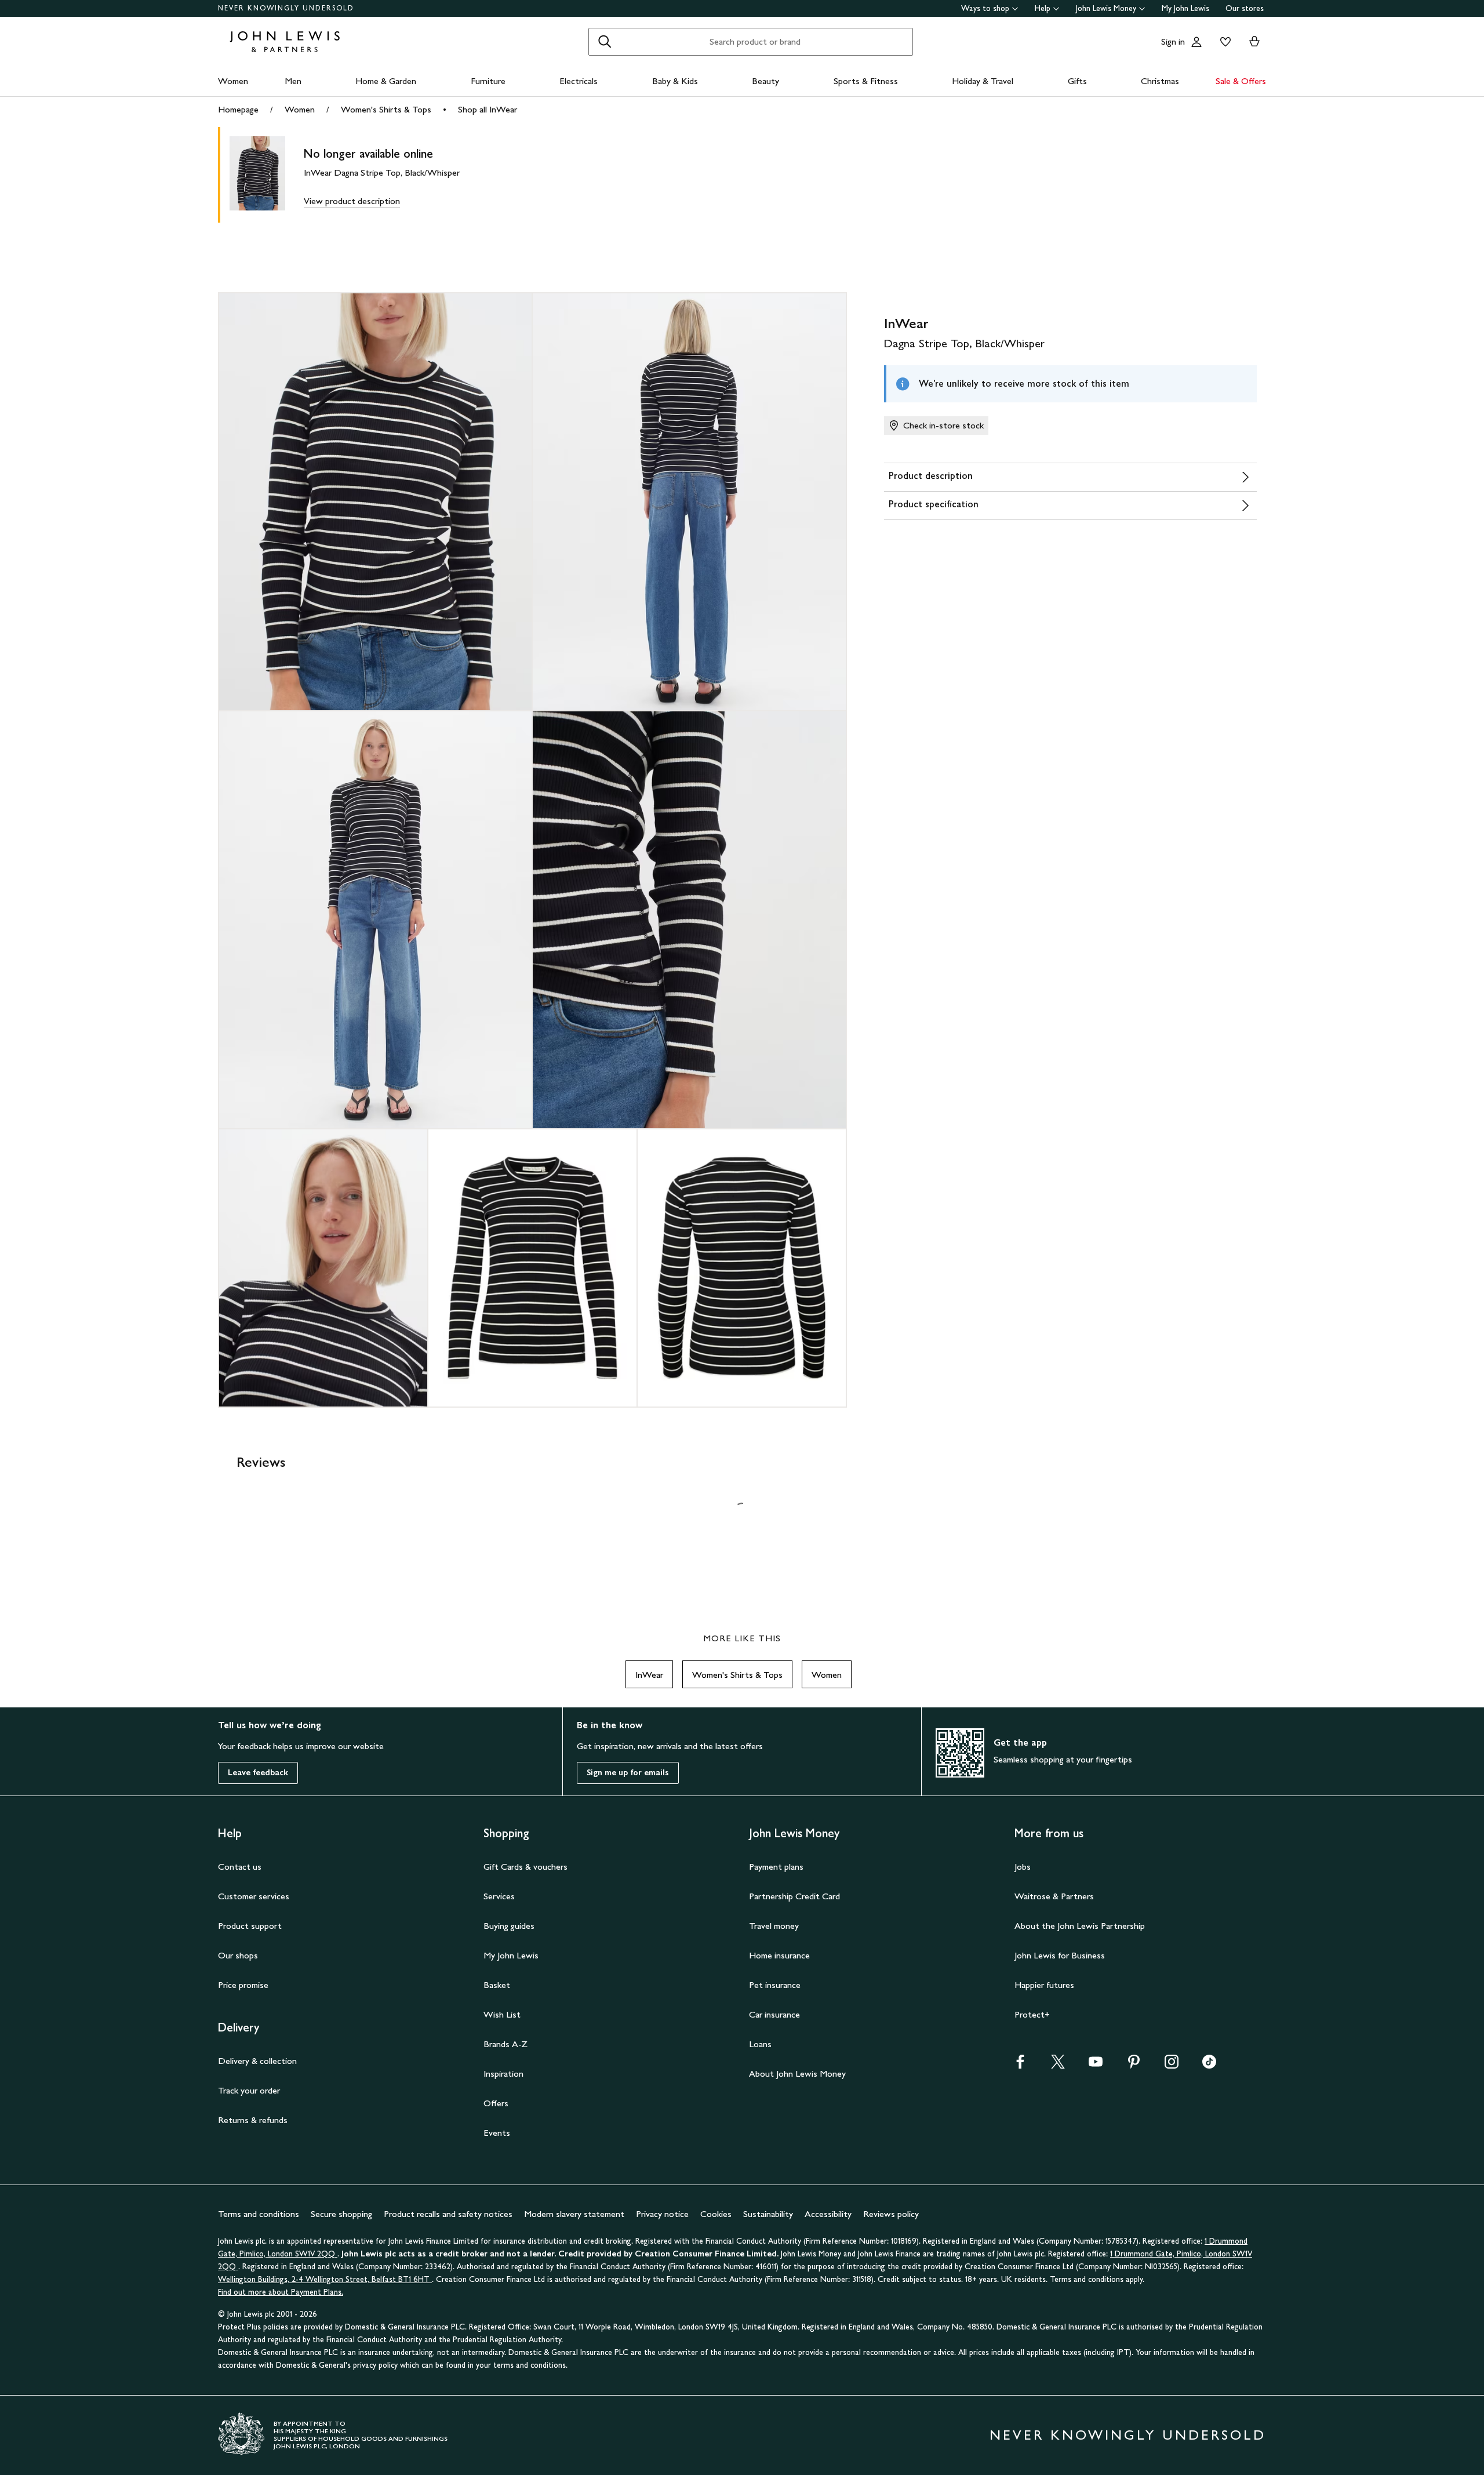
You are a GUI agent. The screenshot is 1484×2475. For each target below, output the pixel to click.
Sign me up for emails (628, 1773)
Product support (250, 1926)
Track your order (249, 2090)
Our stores (1245, 8)
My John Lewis (1185, 8)
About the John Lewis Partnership (1080, 1926)
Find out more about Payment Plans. (281, 2292)
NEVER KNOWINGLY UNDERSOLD (286, 8)
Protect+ (1032, 2014)
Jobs (1023, 1867)
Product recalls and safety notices (448, 2214)
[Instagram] (1172, 2065)
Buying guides (509, 1926)
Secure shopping (341, 2214)
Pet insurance (775, 1985)
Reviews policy (891, 2214)
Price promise (243, 1985)
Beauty (765, 81)
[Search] (605, 42)
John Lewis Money (1106, 8)
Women (233, 81)
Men (293, 81)
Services (499, 1896)
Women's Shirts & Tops (386, 109)
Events (497, 2133)
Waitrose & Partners (1054, 1896)
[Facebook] (1020, 2065)
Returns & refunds (253, 2120)
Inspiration (503, 2074)
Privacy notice (662, 2214)
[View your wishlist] (1223, 42)
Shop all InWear (488, 109)
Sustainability (768, 2214)
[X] (1058, 2065)
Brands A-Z (505, 2044)
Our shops (238, 1955)
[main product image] (267, 175)
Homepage (238, 109)
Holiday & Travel (983, 81)
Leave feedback (258, 1773)
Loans (760, 2044)
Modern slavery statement (574, 2214)
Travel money (774, 1926)
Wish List (502, 2014)
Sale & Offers (1241, 81)
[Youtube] (1096, 2065)
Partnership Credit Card (794, 1896)
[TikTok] (1209, 2065)
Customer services (254, 1896)
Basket (497, 1985)
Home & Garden (386, 81)
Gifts (1077, 81)
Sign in (1173, 41)
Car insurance (774, 2014)
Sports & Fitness (866, 81)
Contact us (240, 1867)
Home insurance (779, 1955)
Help (1043, 8)
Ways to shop (985, 8)
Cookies (716, 2214)
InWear (649, 1675)
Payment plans (776, 1867)
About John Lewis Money (797, 2074)
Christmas (1160, 81)
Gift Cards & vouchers (525, 1867)
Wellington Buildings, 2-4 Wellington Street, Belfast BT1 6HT (325, 2279)
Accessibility (828, 2214)
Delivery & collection (257, 2061)
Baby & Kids (675, 81)
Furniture (488, 81)
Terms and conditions (259, 2214)
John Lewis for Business (1060, 1955)
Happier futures (1044, 1985)
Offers (496, 2103)
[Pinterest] (1134, 2065)
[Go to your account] (1196, 42)
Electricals (579, 81)
